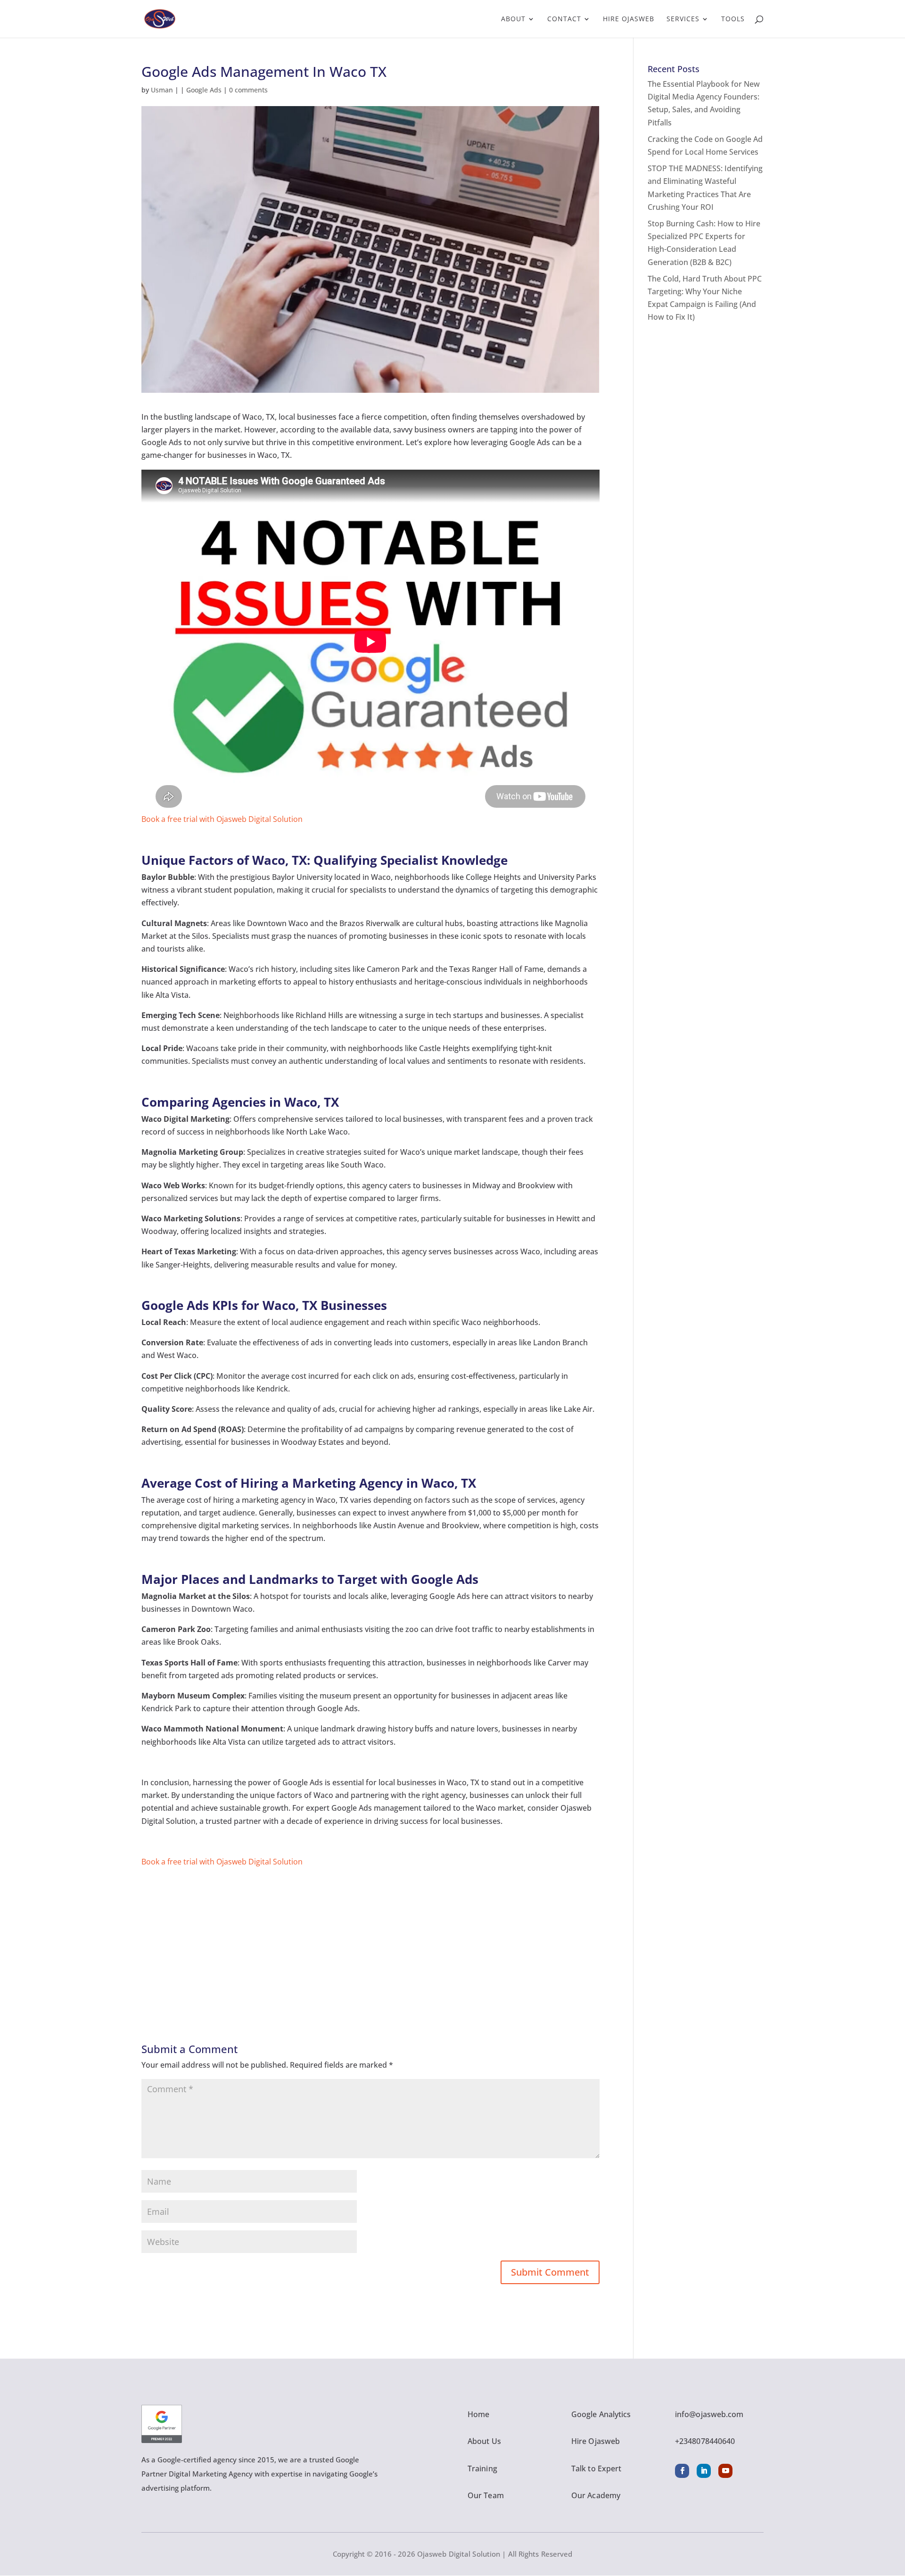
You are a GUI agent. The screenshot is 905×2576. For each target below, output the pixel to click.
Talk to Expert (596, 2468)
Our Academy (596, 2495)
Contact (564, 19)
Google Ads (204, 90)
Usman (162, 90)
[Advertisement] (370, 1934)
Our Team (486, 2495)
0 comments (248, 90)
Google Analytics (601, 2414)
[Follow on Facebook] (682, 2471)
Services (683, 19)
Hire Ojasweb (629, 19)
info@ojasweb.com (709, 2414)
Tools (733, 19)
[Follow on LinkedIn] (704, 2471)
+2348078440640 (705, 2441)
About (513, 19)
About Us (484, 2441)
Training (482, 2468)
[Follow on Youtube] (725, 2471)
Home (478, 2414)
